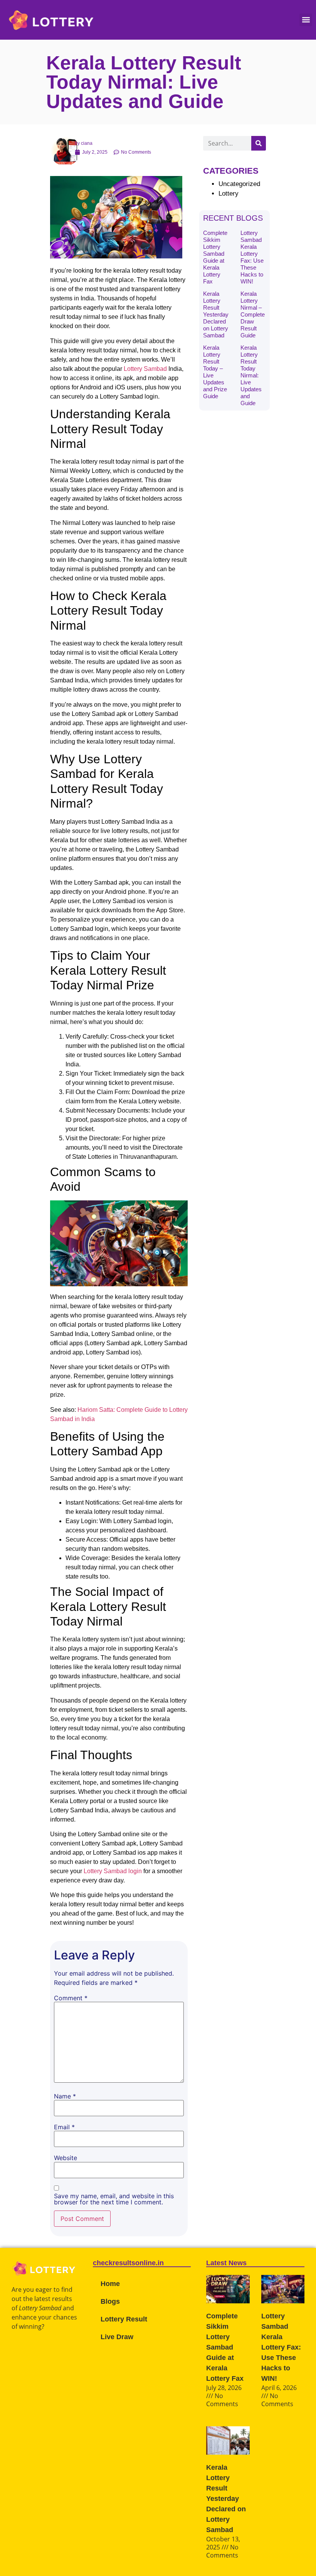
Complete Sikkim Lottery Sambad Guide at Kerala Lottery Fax (215, 257)
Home (110, 2284)
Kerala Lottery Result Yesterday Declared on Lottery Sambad (216, 314)
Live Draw (117, 2337)
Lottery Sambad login (113, 1871)
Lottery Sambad (145, 369)
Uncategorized (239, 184)
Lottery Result (124, 2319)
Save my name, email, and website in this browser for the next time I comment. (114, 2199)
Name (65, 2096)
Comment (71, 1998)
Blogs (110, 2301)
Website (66, 2158)
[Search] (259, 143)
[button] (306, 20)
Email (64, 2127)
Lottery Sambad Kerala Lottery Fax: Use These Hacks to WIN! (252, 257)
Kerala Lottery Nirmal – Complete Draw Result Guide (253, 314)
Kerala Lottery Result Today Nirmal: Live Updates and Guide (251, 375)
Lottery (229, 194)
